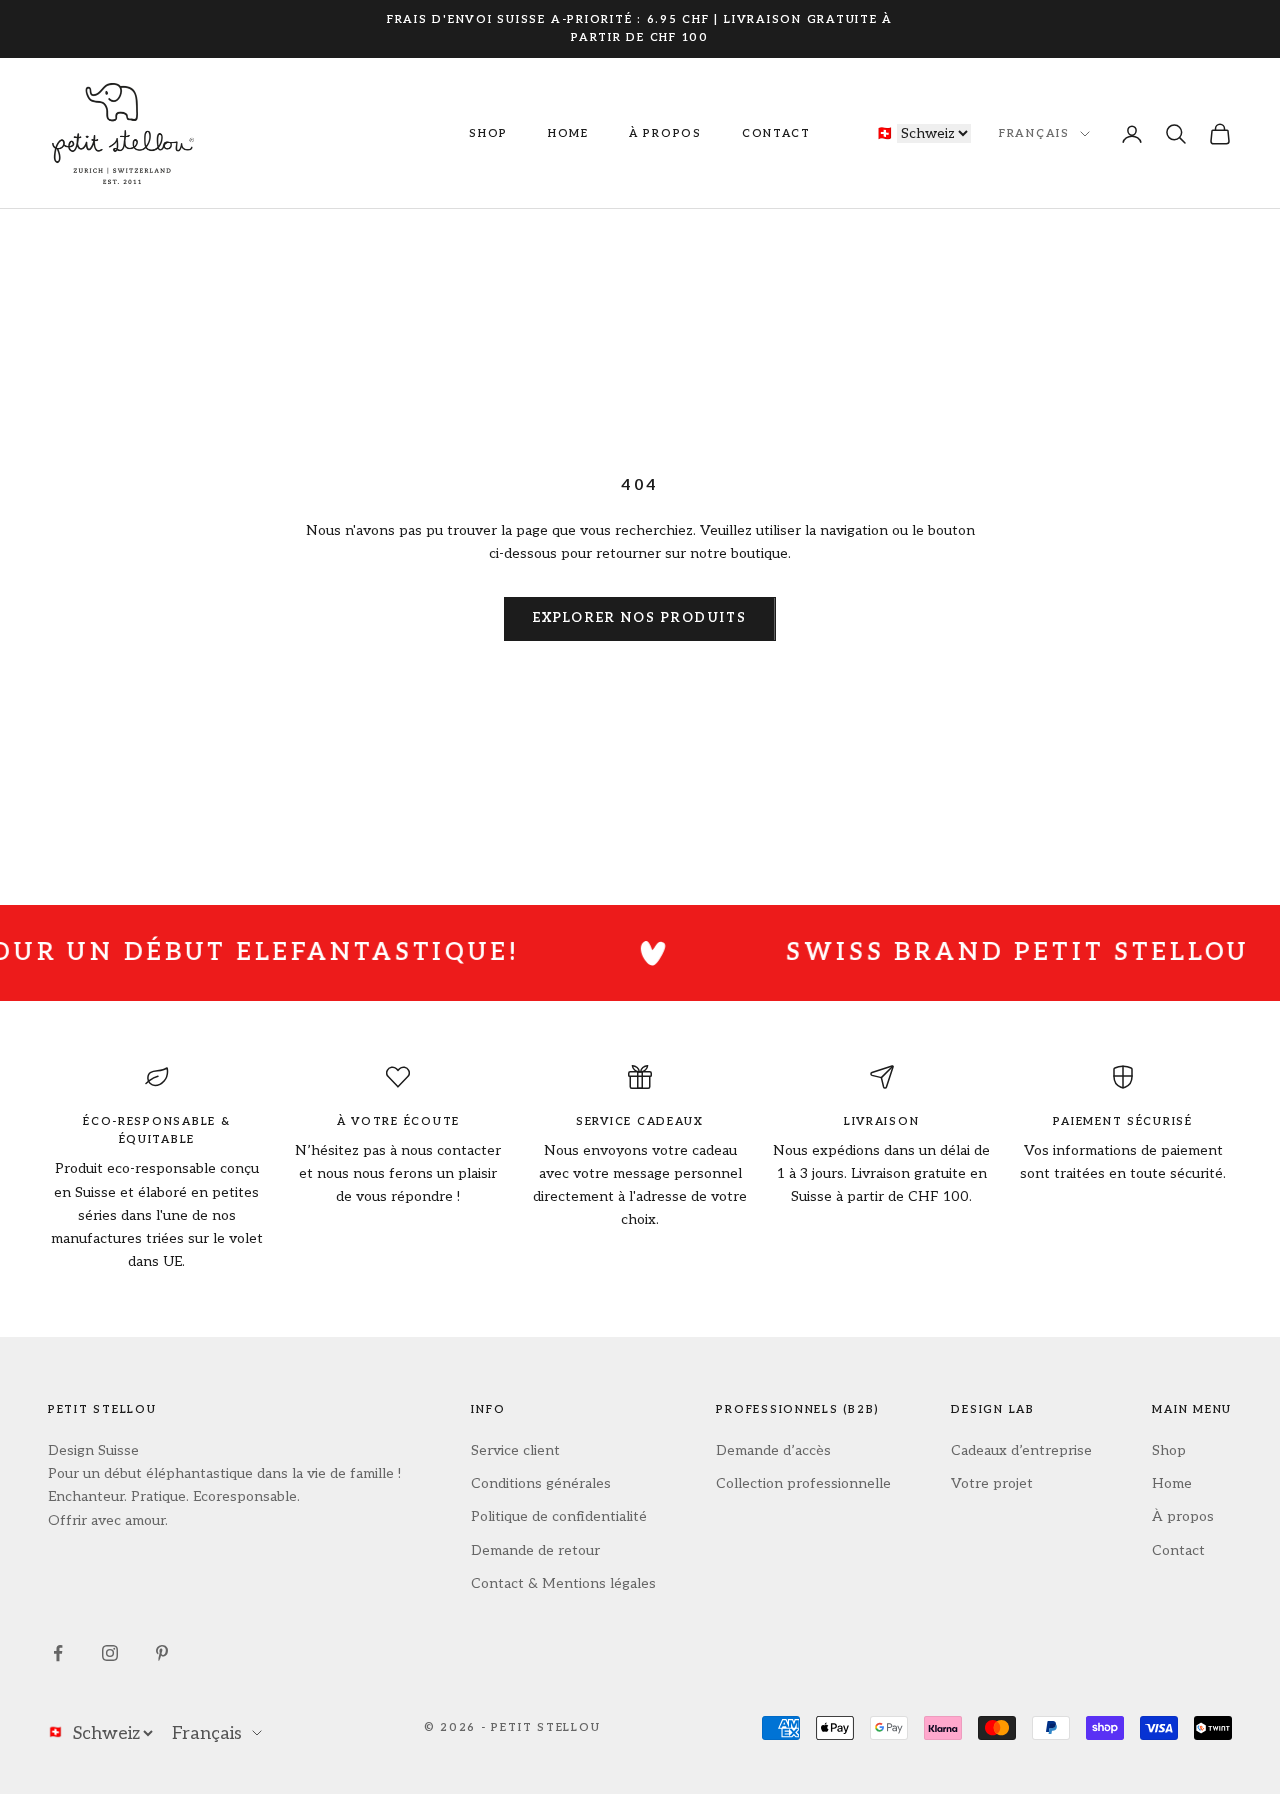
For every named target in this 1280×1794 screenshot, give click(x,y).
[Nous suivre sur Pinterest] (162, 1653)
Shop (488, 133)
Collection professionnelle (803, 1483)
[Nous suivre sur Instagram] (110, 1653)
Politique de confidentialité (559, 1516)
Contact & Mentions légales (563, 1583)
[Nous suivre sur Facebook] (58, 1653)
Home (568, 133)
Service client (515, 1450)
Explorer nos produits (640, 618)
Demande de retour (535, 1550)
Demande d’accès (773, 1450)
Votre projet (992, 1483)
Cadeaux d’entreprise (1021, 1450)
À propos (665, 133)
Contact (776, 133)
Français (1034, 133)
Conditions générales (541, 1483)
